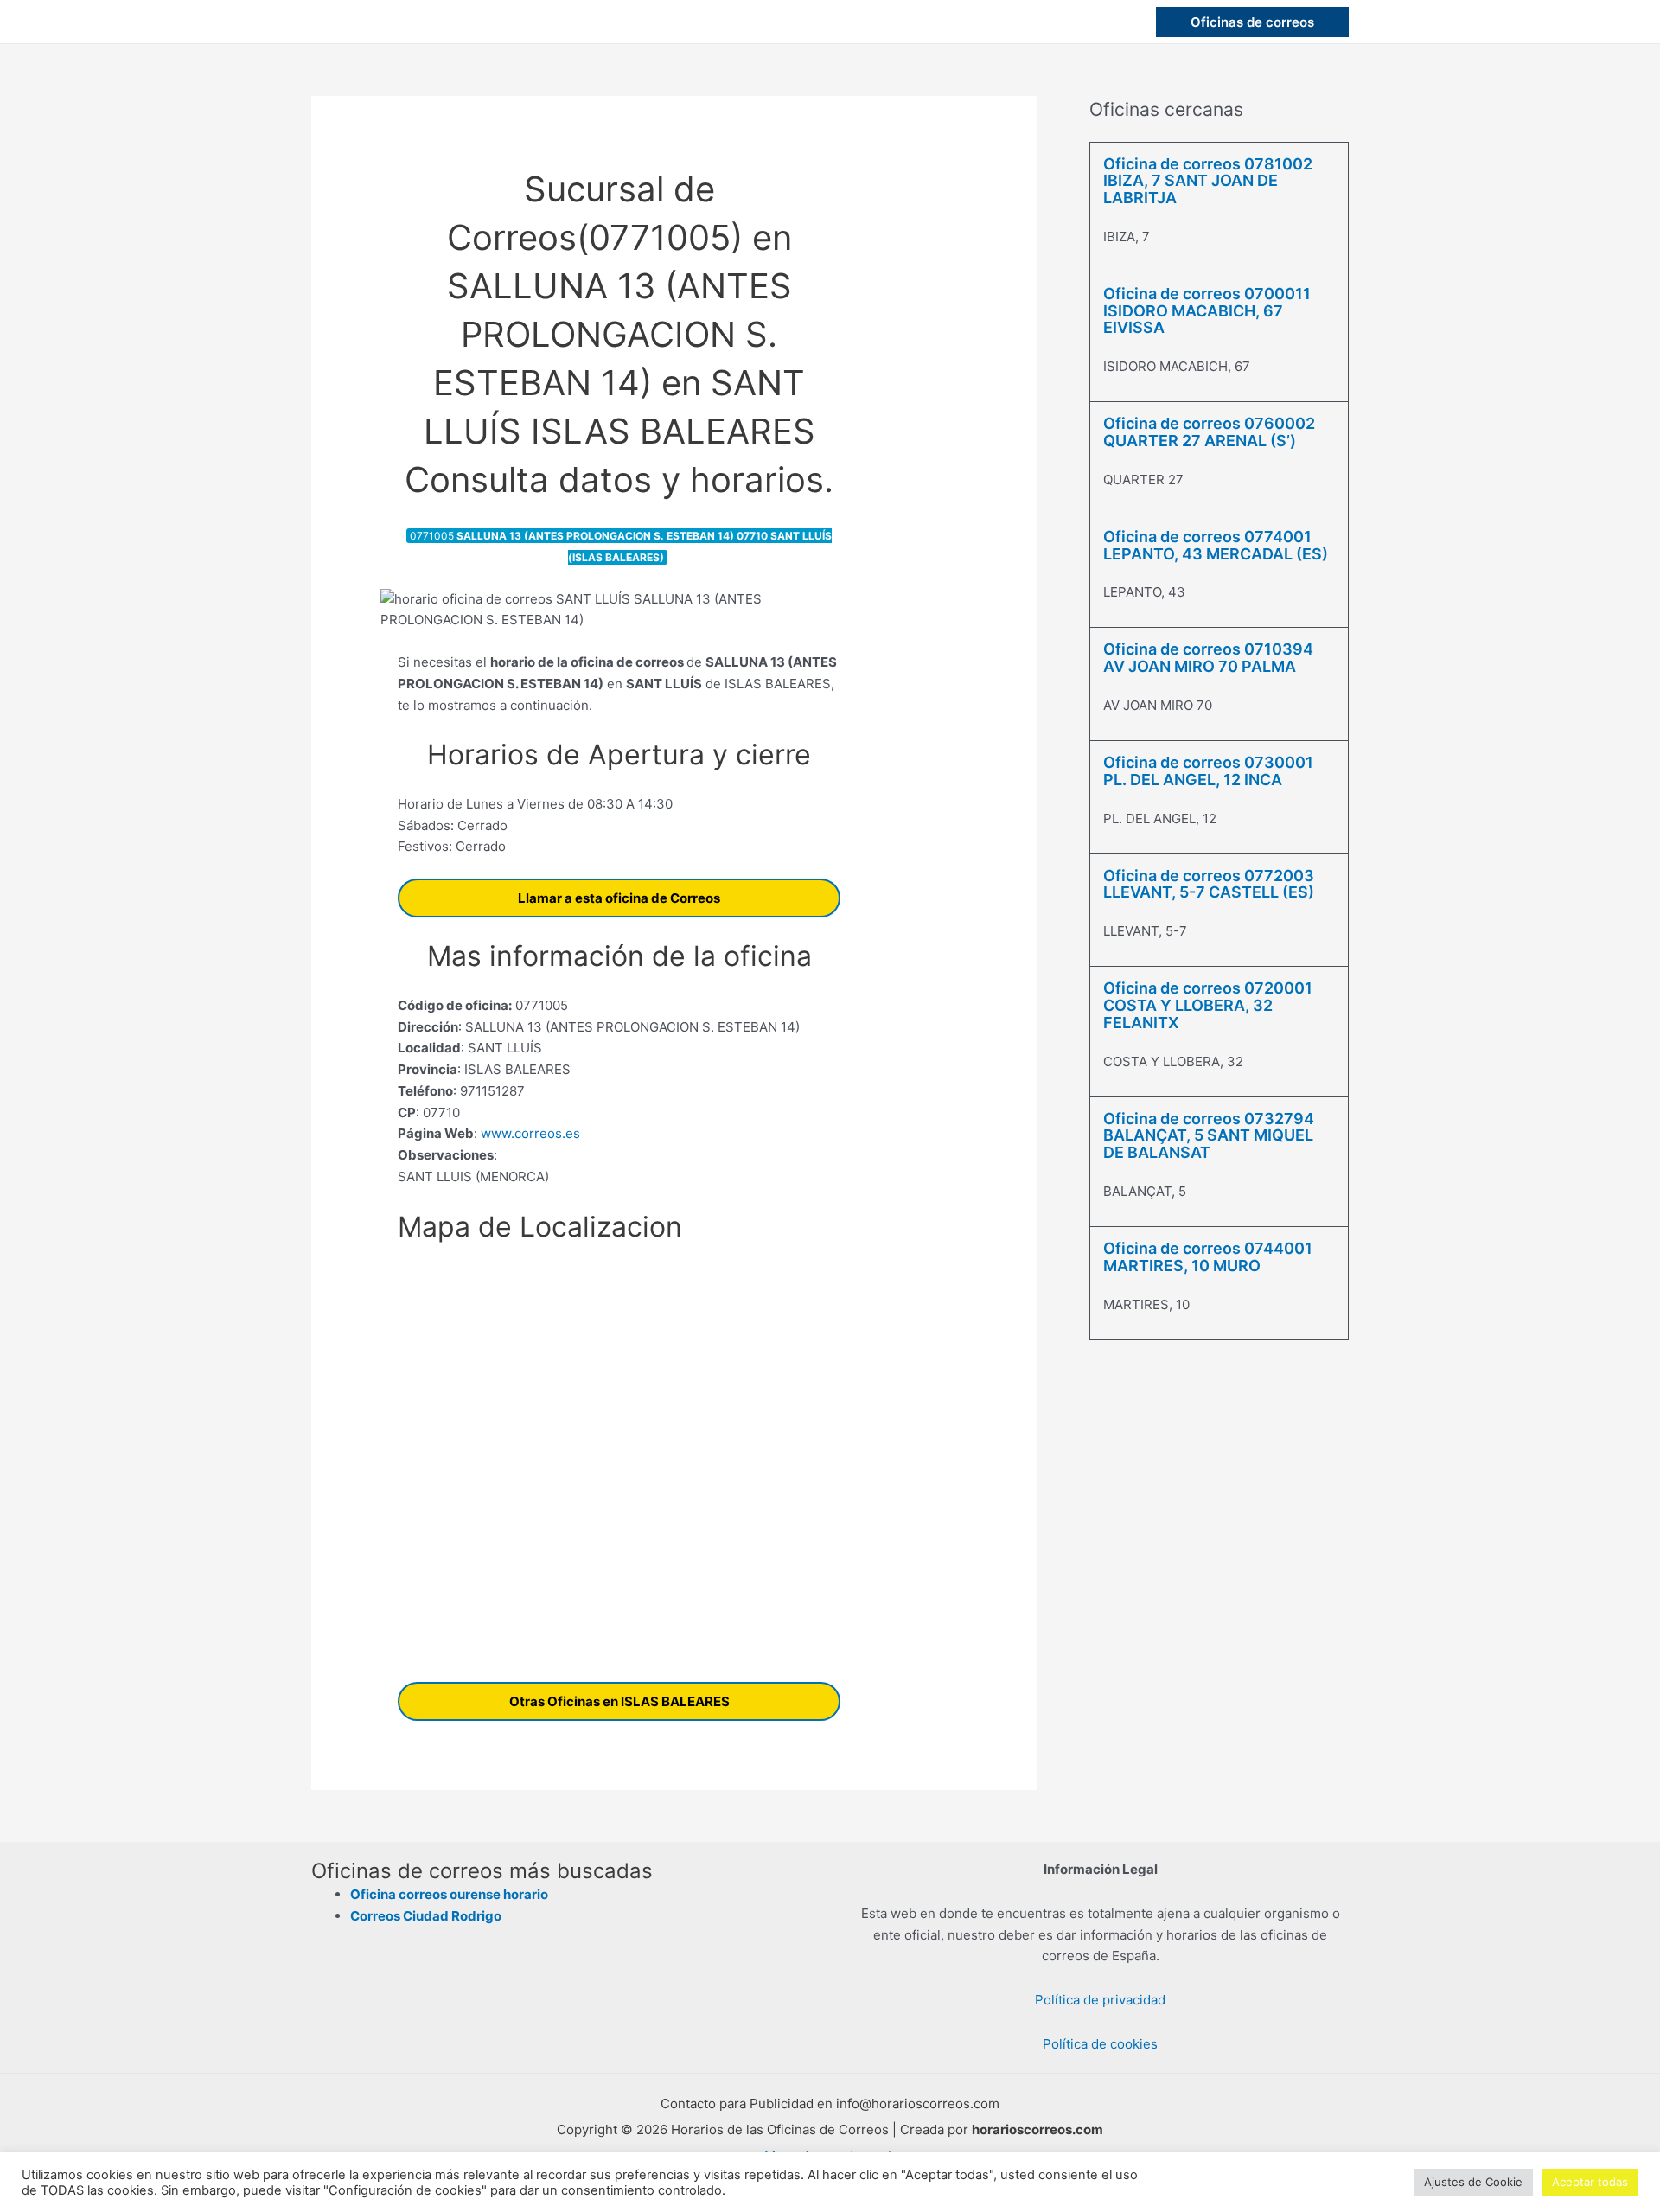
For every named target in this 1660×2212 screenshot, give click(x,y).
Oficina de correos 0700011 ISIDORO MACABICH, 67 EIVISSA (1207, 311)
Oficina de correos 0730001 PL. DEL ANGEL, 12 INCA (1208, 771)
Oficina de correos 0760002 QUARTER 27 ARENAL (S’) (1209, 432)
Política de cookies (1100, 2044)
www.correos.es (529, 1133)
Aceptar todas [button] (1590, 2182)
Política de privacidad (1100, 2000)
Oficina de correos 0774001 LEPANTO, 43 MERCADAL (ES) (1216, 545)
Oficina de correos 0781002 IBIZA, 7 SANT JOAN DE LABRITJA (1208, 181)
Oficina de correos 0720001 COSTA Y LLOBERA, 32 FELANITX (1208, 1005)
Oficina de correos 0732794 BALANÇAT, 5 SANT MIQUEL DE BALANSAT (1209, 1136)
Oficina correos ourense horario (449, 1894)
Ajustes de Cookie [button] (1473, 2182)
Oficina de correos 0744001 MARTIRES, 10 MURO (1208, 1257)
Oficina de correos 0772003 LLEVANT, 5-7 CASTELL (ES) (1209, 884)
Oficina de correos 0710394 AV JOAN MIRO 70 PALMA (1208, 658)
